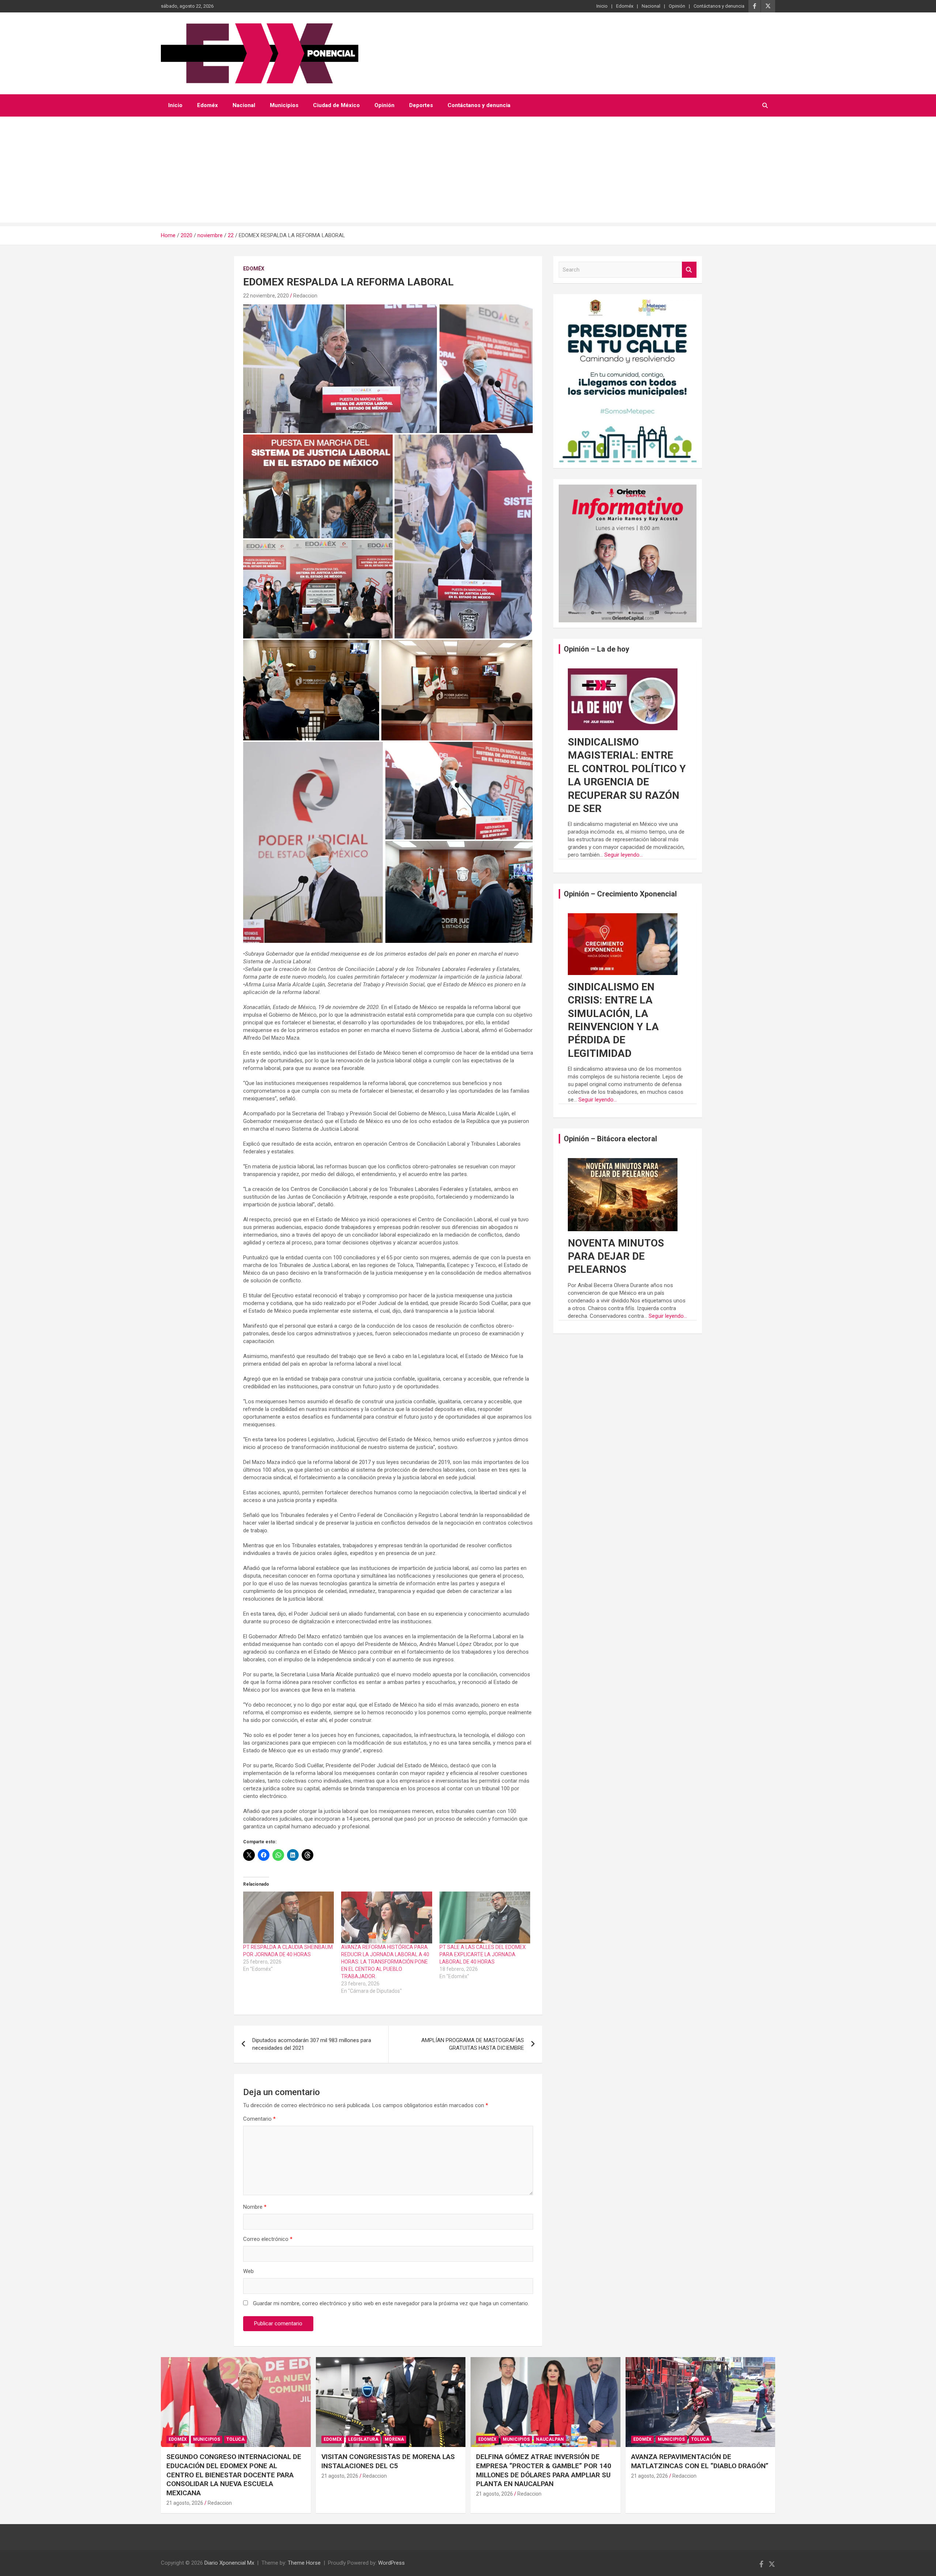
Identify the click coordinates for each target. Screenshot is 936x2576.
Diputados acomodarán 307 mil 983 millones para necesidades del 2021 (312, 2044)
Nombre (255, 2207)
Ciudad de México (336, 105)
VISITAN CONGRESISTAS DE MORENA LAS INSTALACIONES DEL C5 (388, 2461)
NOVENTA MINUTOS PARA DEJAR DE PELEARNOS (616, 1256)
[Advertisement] (468, 171)
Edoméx (625, 6)
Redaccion (305, 296)
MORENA (394, 2439)
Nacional (651, 6)
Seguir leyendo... (624, 855)
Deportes (421, 105)
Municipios (284, 105)
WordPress (391, 2563)
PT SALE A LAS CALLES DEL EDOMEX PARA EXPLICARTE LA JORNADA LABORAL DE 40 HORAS (483, 1954)
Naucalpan (550, 2439)
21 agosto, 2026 (185, 2503)
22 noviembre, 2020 (266, 296)
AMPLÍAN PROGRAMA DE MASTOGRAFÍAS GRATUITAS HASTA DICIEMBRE (473, 2044)
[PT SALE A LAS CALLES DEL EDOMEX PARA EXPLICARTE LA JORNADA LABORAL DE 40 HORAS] (485, 1917)
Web (248, 2271)
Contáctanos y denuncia (719, 6)
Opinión (677, 6)
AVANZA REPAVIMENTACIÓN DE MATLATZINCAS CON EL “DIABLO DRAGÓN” (700, 2461)
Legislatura (363, 2439)
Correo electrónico (268, 2239)
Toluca (235, 2439)
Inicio (602, 6)
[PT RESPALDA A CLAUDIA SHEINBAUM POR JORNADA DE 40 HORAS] (288, 1917)
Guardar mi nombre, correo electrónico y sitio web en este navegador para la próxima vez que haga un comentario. (391, 2303)
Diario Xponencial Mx (229, 2563)
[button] (340, 369)
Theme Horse (304, 2563)
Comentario (259, 2119)
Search (689, 270)
